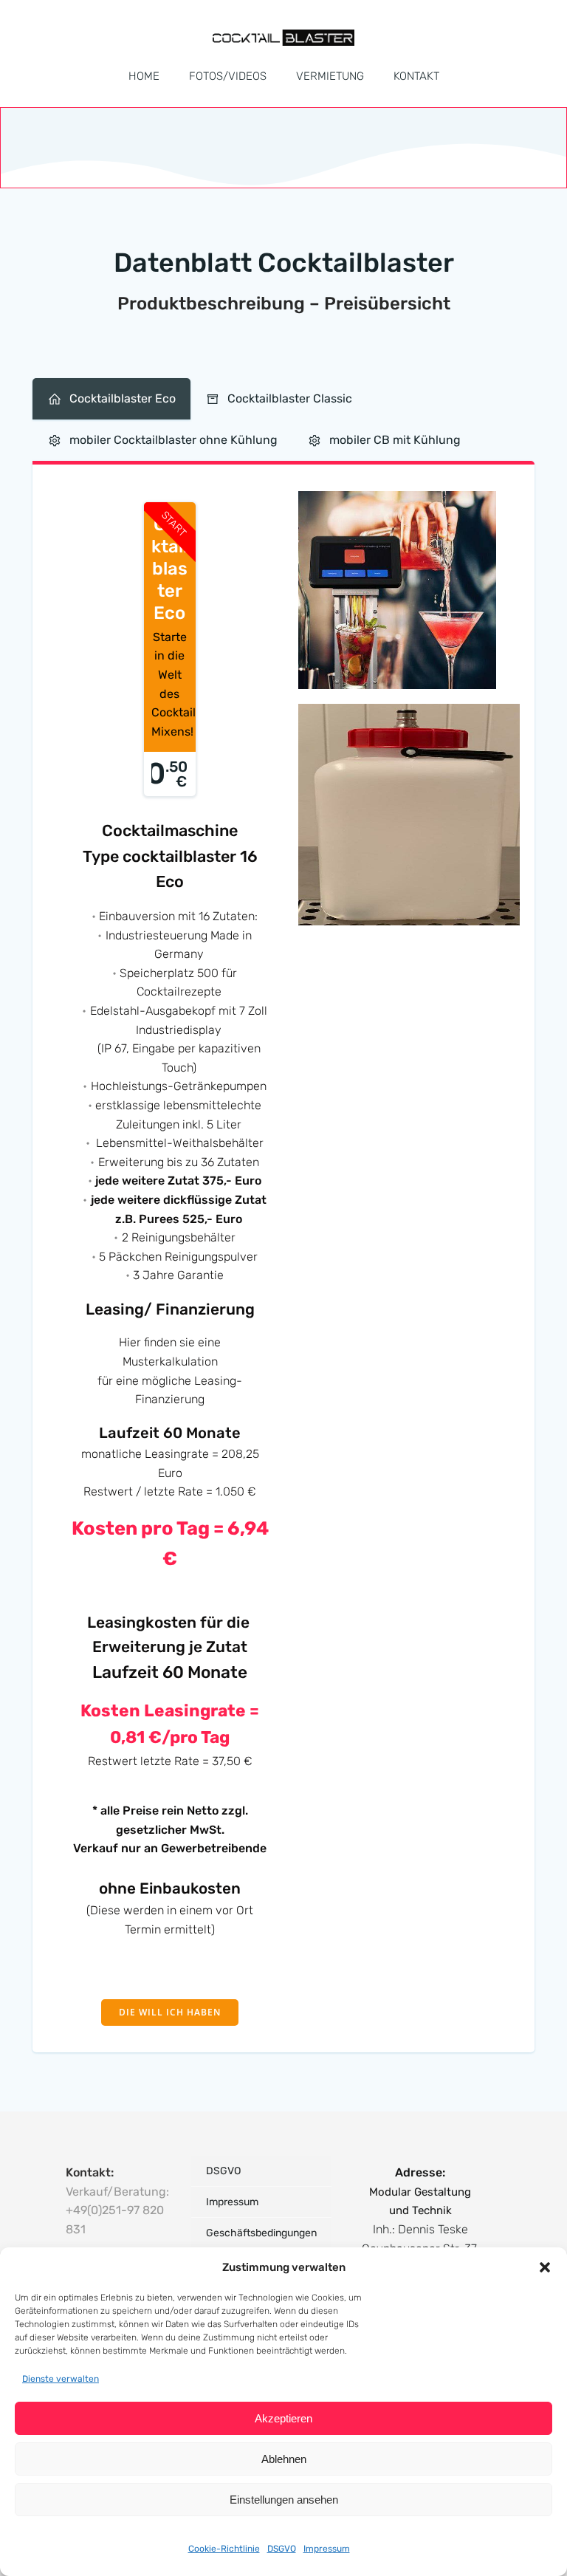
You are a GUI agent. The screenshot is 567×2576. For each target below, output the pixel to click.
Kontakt (416, 76)
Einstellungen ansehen (284, 2500)
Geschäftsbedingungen (261, 2233)
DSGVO (282, 2549)
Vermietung (330, 76)
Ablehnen (284, 2459)
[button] (545, 2267)
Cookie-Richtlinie (224, 2549)
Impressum (327, 2549)
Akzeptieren (283, 2418)
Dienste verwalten (61, 2379)
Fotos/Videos (228, 76)
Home (144, 76)
